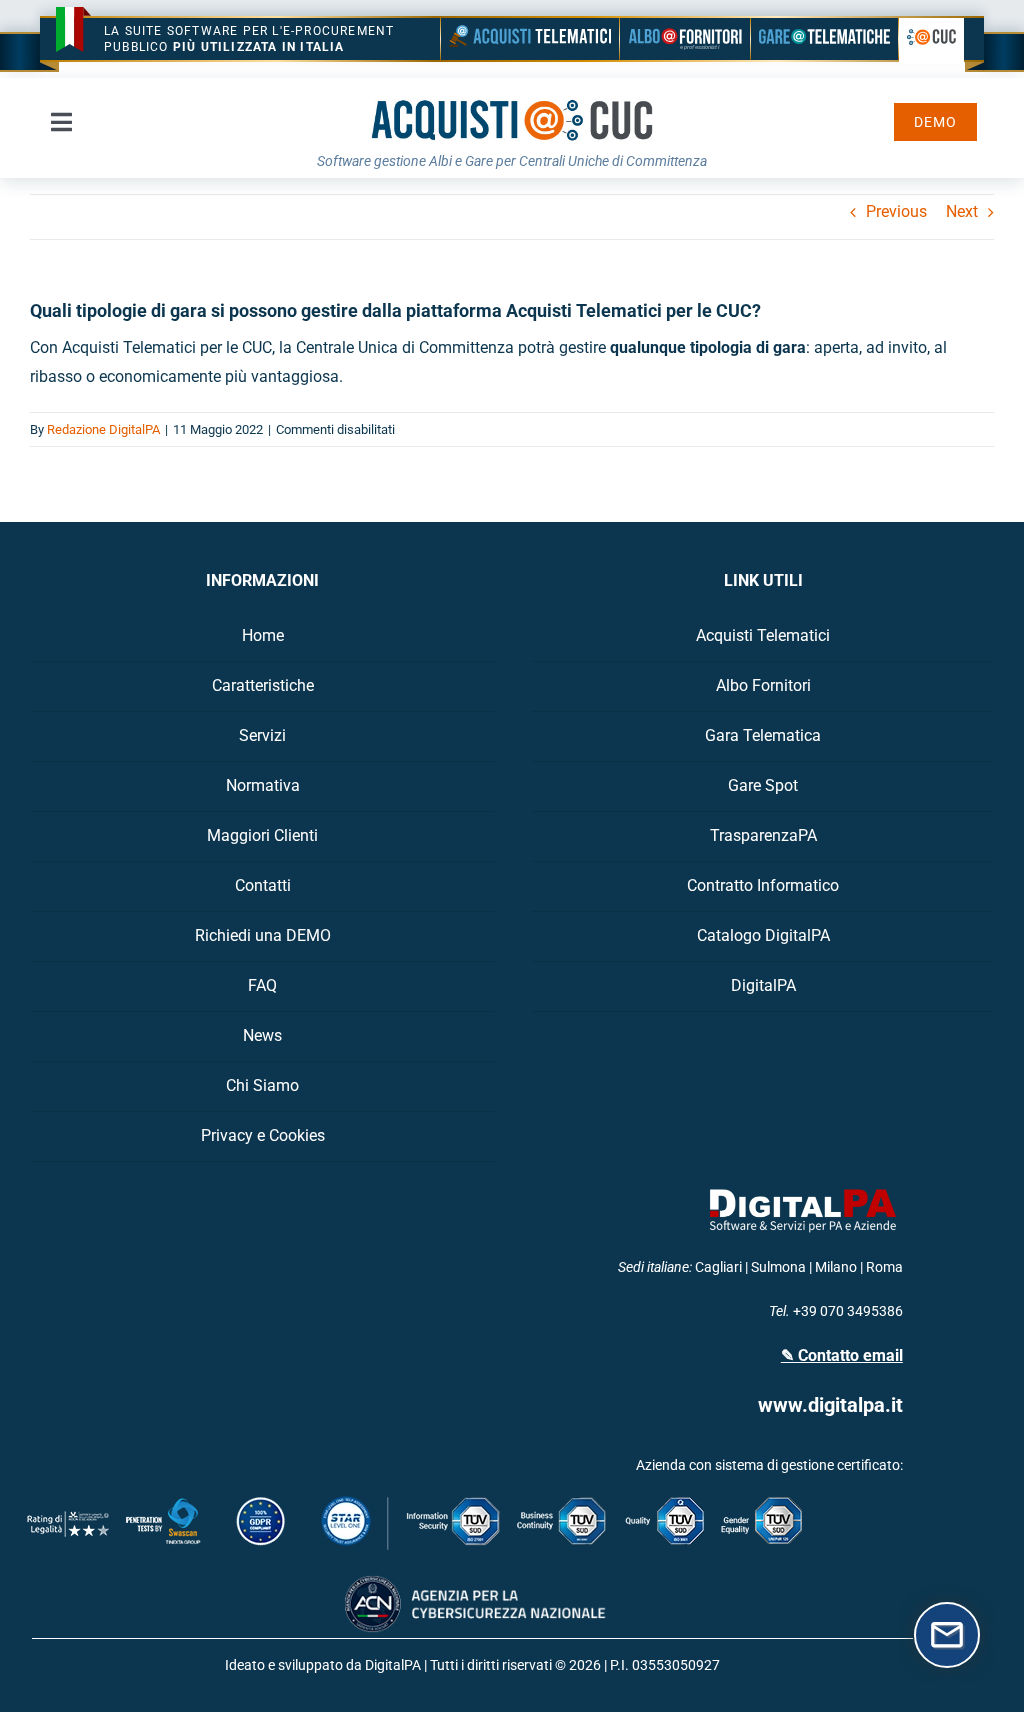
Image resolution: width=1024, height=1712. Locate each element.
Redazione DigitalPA (103, 429)
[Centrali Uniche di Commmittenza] (931, 41)
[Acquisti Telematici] (530, 39)
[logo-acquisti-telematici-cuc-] (512, 106)
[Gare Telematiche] (824, 39)
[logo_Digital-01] (803, 1189)
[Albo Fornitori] (685, 39)
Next (962, 211)
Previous (896, 211)
